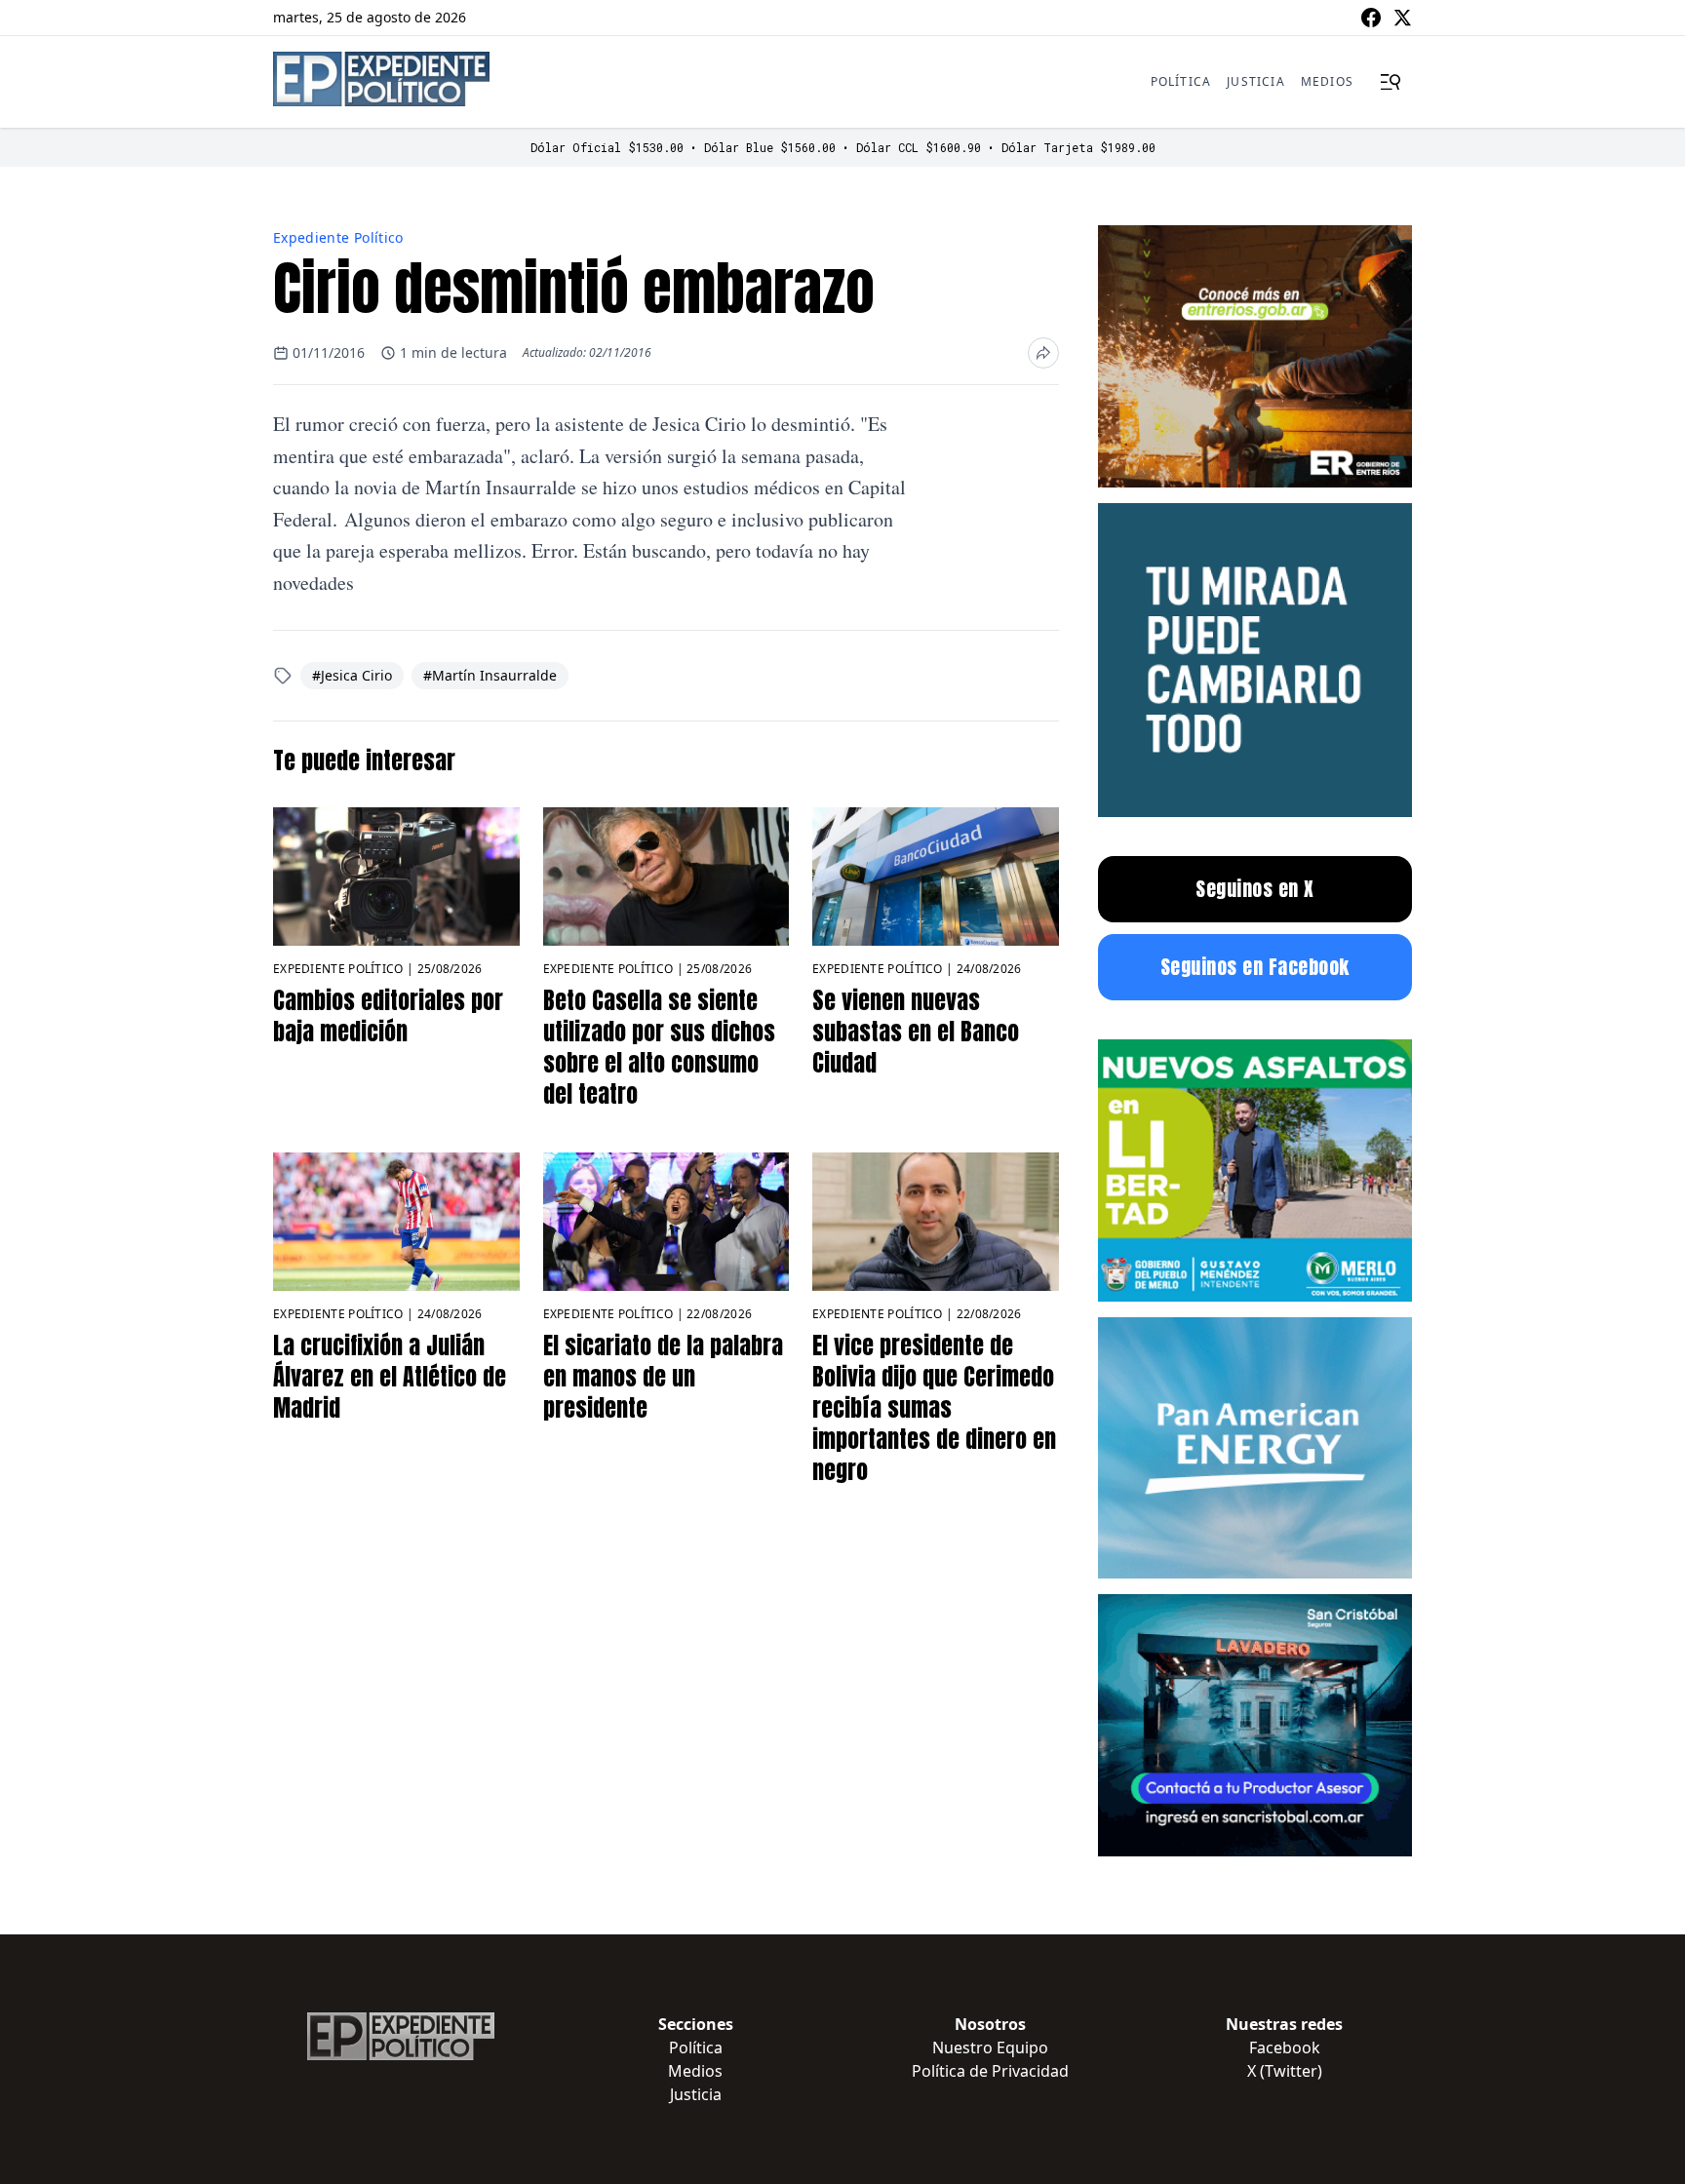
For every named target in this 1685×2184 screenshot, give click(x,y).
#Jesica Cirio (352, 675)
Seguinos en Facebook (1255, 967)
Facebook (1285, 2047)
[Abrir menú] (1391, 82)
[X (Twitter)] (1402, 18)
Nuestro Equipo (990, 2047)
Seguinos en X (1255, 889)
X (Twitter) (1285, 2071)
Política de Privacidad (990, 2071)
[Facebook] (1371, 18)
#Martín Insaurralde (490, 675)
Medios (1327, 81)
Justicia (1256, 81)
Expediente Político (338, 237)
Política (1181, 81)
